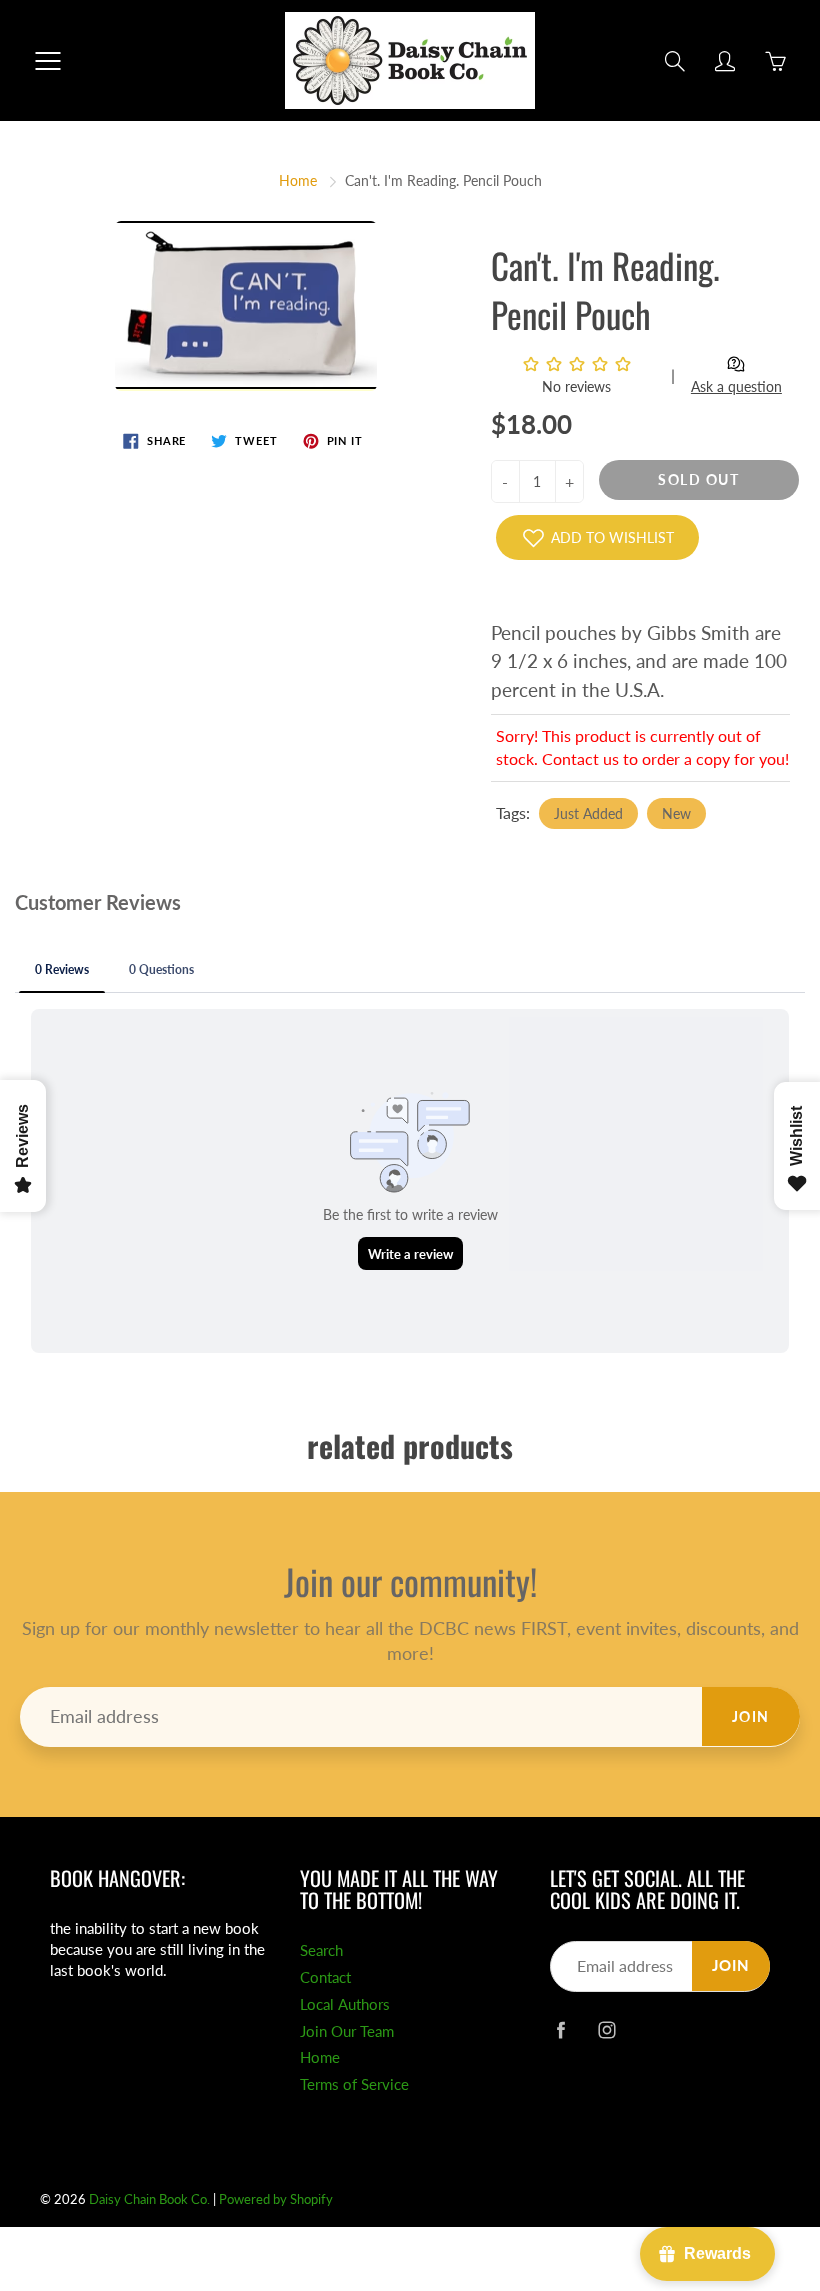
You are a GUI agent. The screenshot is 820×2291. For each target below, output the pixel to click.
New (676, 813)
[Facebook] (560, 2029)
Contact (325, 1977)
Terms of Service (354, 2084)
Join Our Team (347, 2031)
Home (298, 180)
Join (751, 1716)
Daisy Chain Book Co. (149, 2199)
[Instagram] (606, 2029)
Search (321, 1950)
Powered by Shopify (276, 2199)
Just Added (588, 813)
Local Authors (345, 2004)
